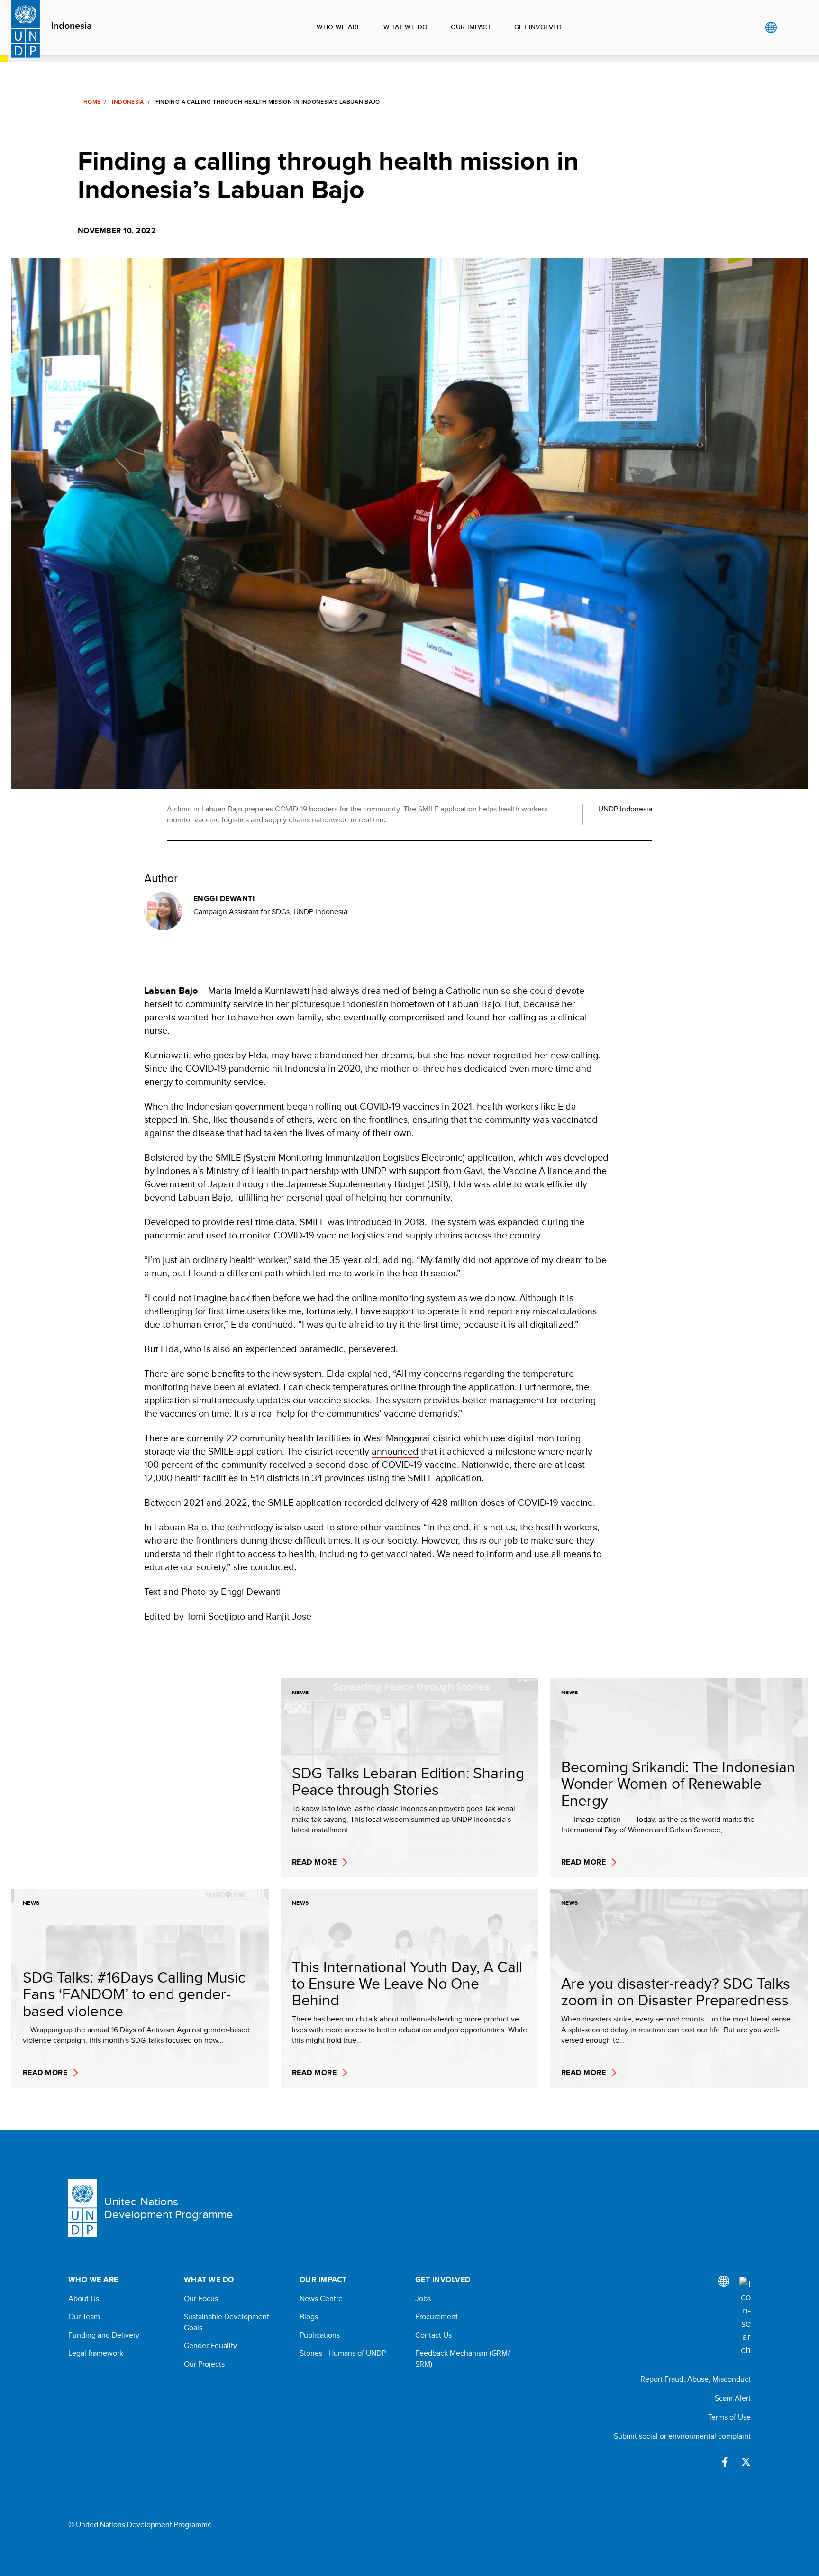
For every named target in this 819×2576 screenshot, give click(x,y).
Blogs (309, 2317)
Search (790, 27)
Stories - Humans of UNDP (343, 2353)
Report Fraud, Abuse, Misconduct (696, 2379)
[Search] (745, 2317)
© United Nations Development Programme (140, 2525)
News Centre (321, 2299)
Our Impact (471, 27)
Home (92, 102)
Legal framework (96, 2353)
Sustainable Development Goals (227, 2322)
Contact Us (433, 2335)
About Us (84, 2299)
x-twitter (746, 2462)
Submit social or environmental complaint (682, 2436)
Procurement (437, 2317)
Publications (320, 2335)
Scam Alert (733, 2398)
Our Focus (201, 2299)
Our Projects (204, 2364)
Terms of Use (729, 2417)
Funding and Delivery (104, 2335)
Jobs (423, 2299)
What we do (405, 27)
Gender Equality (210, 2346)
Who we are (339, 27)
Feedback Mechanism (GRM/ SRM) (463, 2358)
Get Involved (538, 27)
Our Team (84, 2317)
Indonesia (72, 26)
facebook (725, 2462)
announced (395, 1451)
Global (771, 27)
